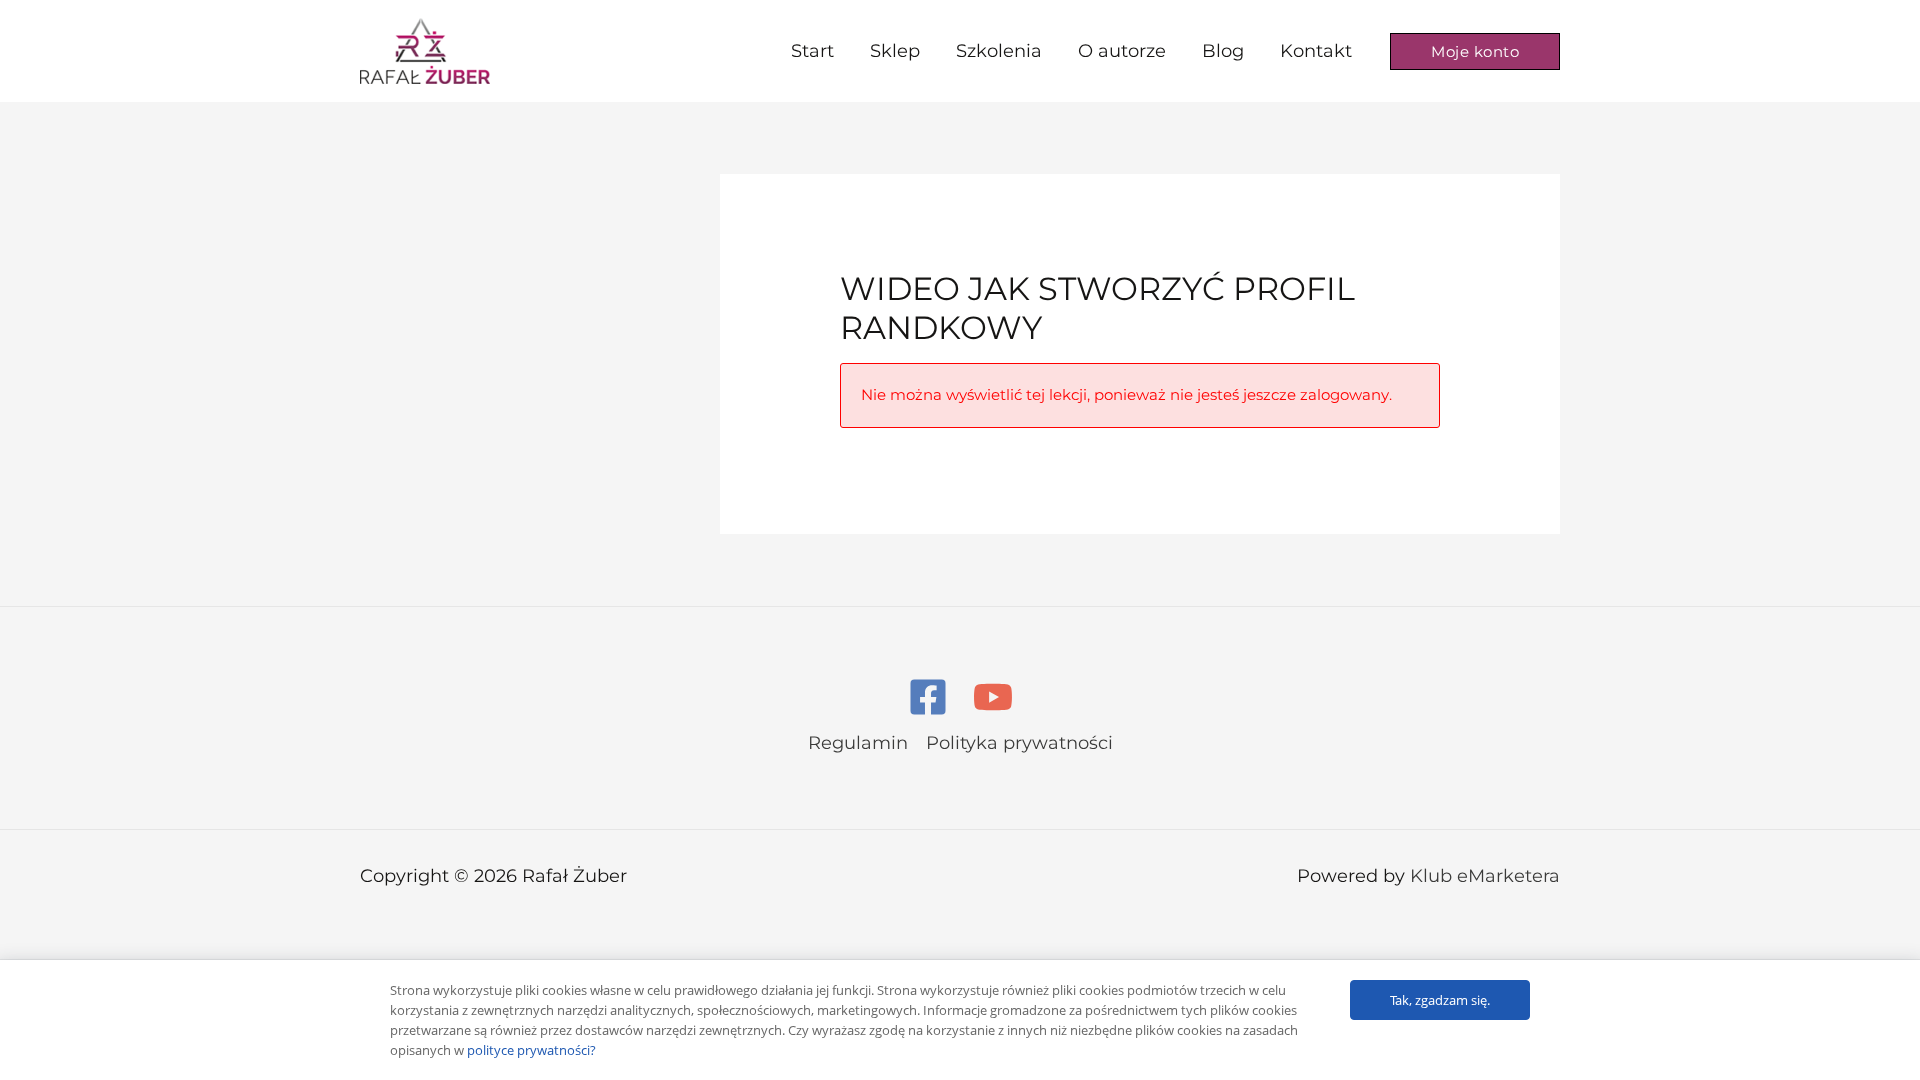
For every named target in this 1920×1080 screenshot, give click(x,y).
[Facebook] (928, 697)
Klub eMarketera (1485, 876)
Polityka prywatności (1019, 743)
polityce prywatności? (531, 1050)
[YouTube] (993, 697)
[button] (1475, 51)
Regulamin (858, 743)
